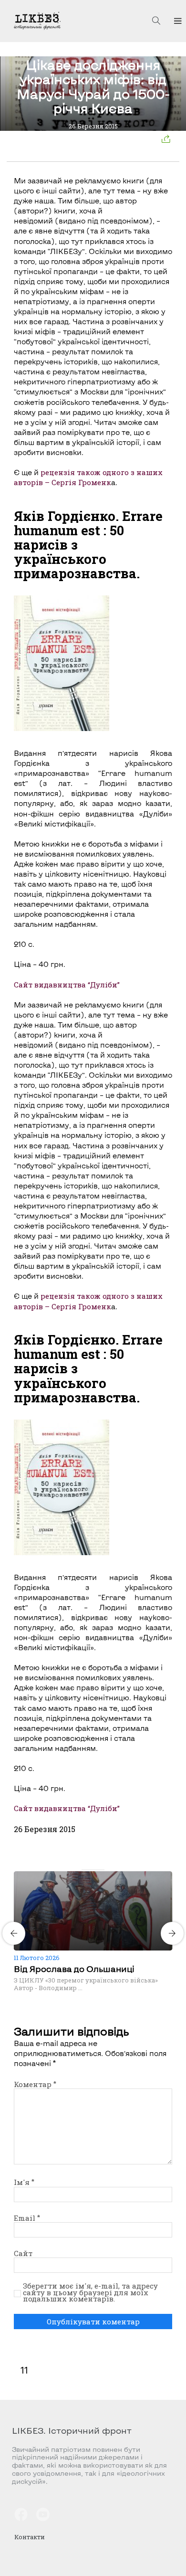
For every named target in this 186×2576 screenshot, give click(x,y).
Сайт (23, 2253)
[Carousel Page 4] (102, 1870)
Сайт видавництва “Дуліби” (67, 985)
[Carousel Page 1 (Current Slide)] (84, 1870)
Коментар (35, 2084)
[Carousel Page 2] (90, 1870)
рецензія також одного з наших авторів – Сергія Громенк (88, 477)
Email (27, 2218)
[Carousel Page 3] (96, 1870)
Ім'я (24, 2182)
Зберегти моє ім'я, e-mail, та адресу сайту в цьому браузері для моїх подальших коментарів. (90, 2293)
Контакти (30, 2537)
